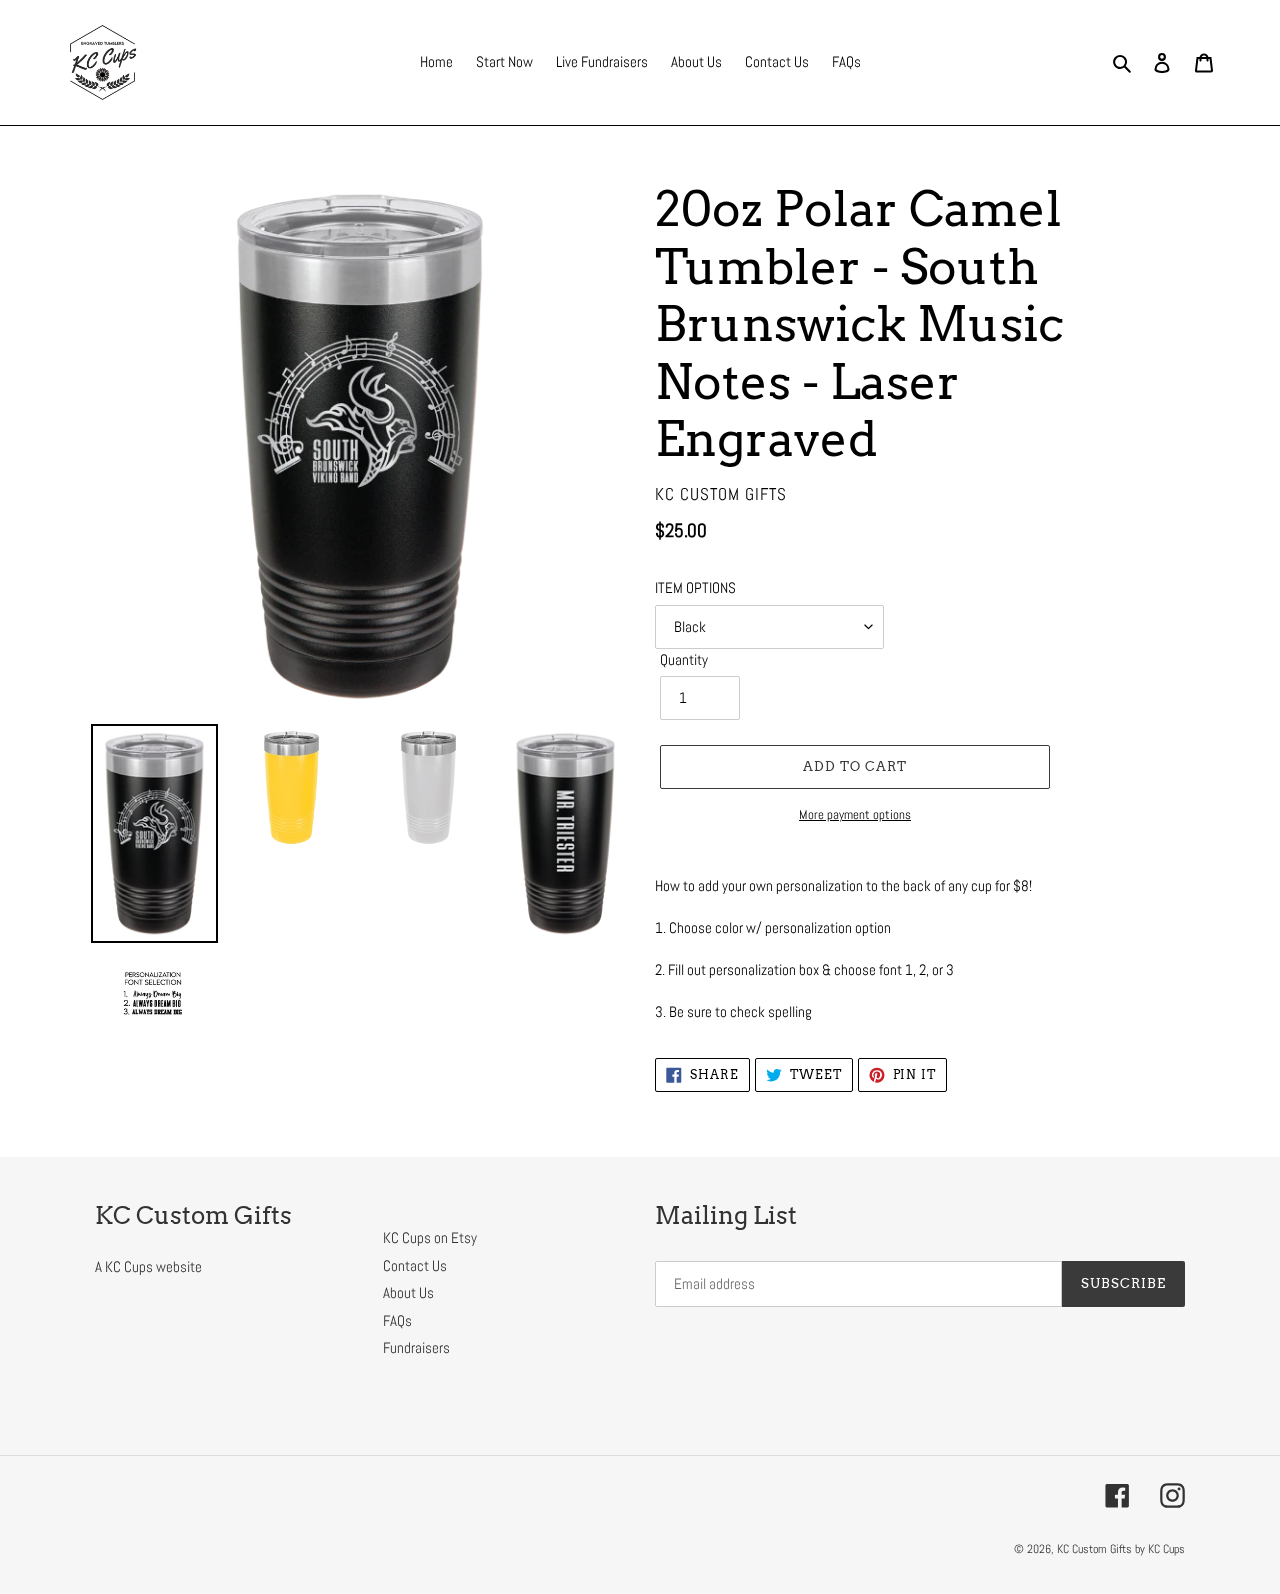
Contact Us (415, 1265)
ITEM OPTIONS (695, 587)
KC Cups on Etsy (430, 1237)
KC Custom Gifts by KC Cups (1121, 1549)
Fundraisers (416, 1347)
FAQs (397, 1320)
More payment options (855, 814)
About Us (408, 1292)
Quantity (684, 659)
